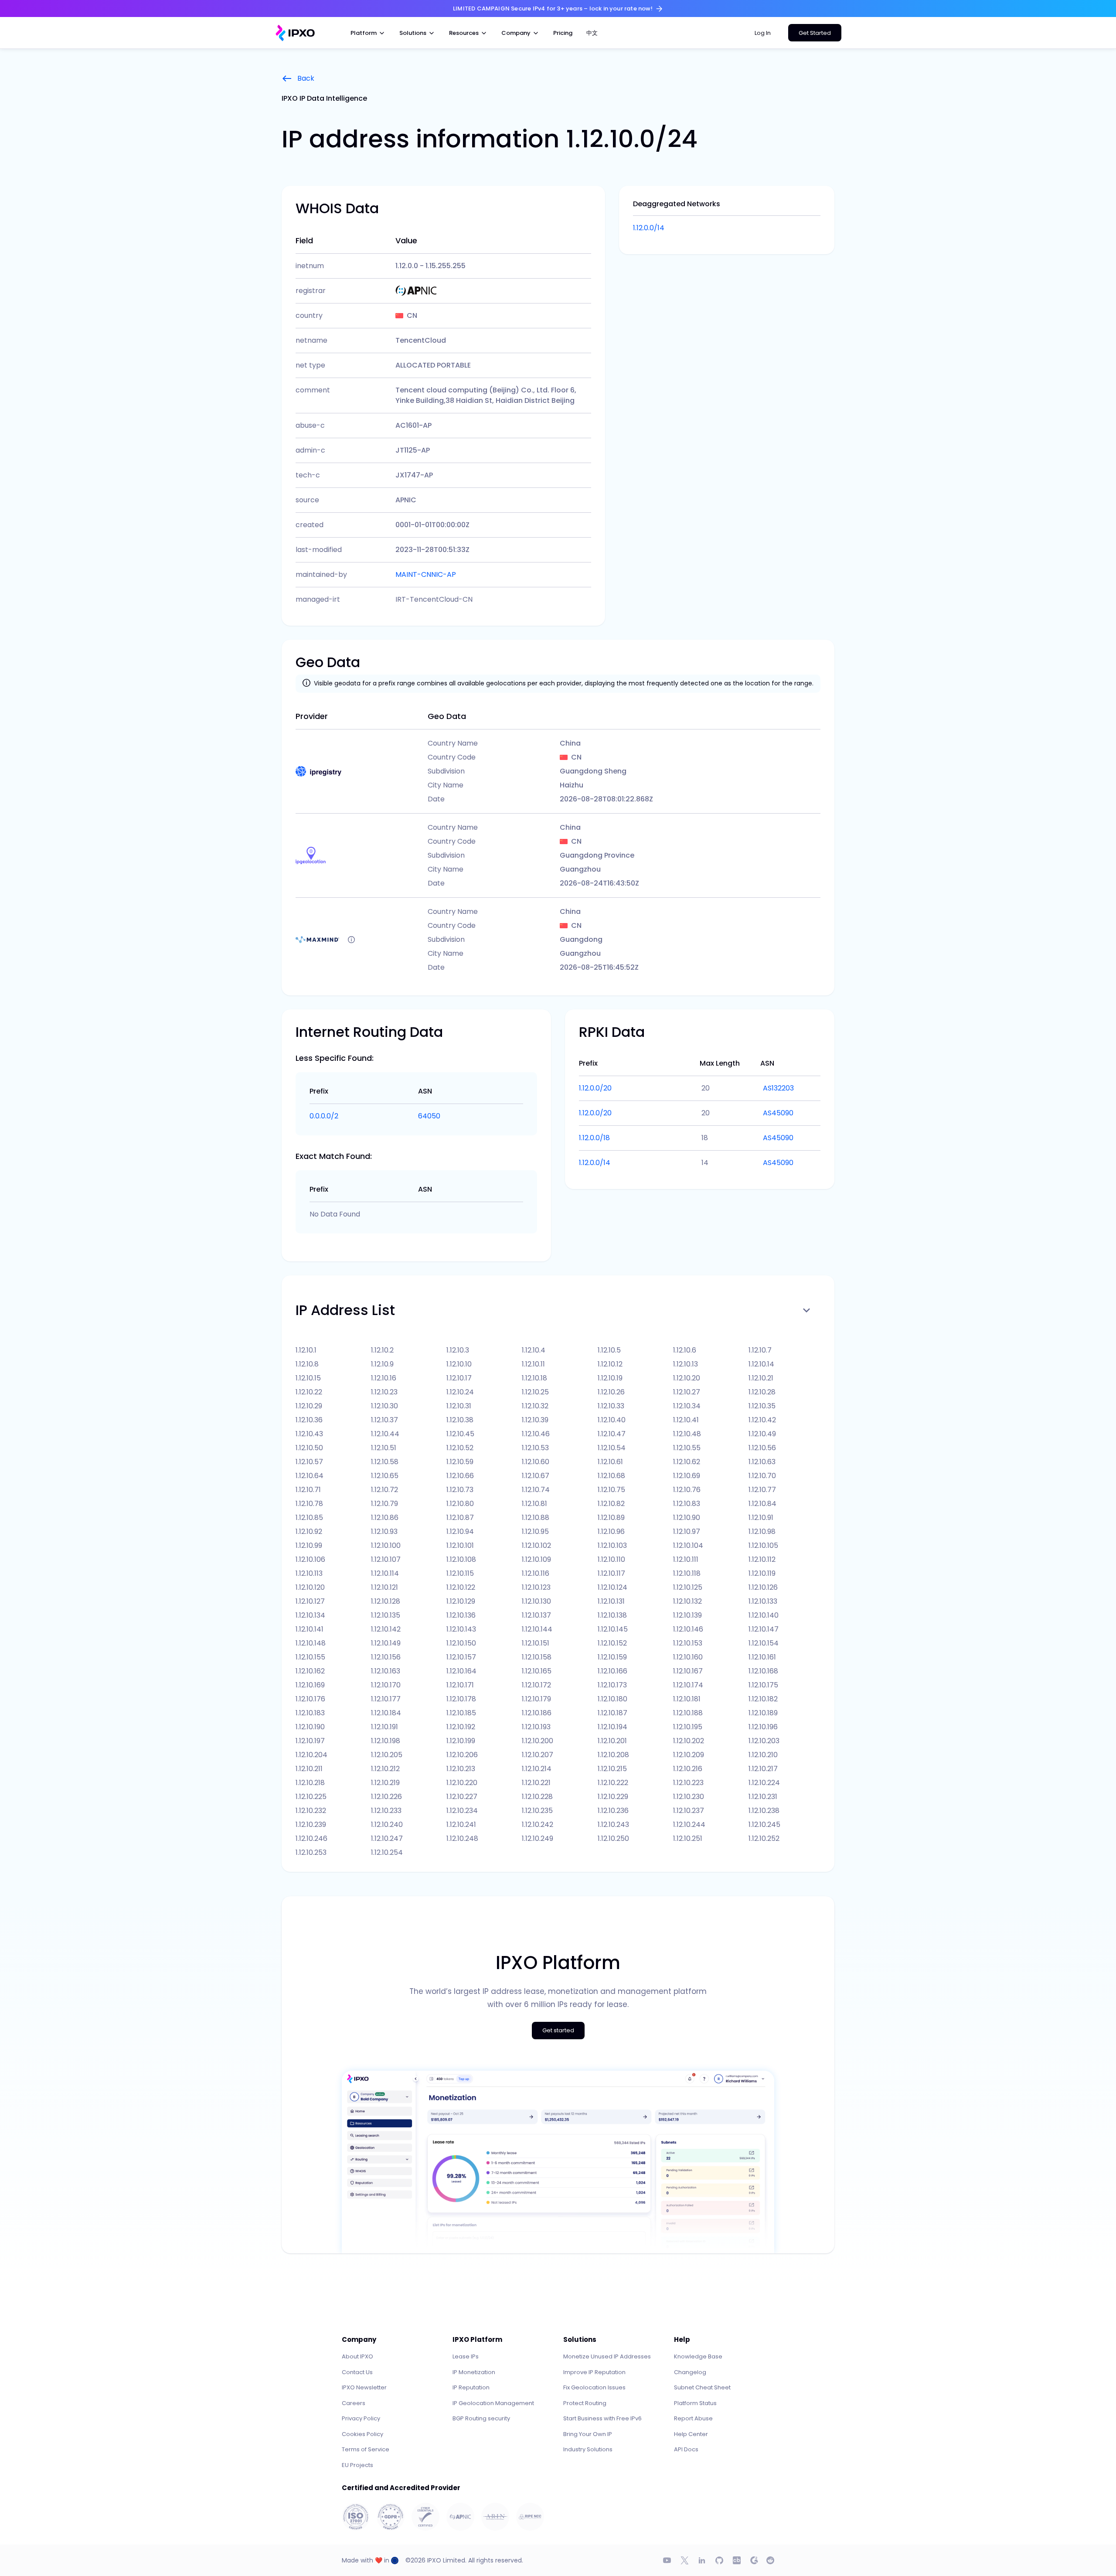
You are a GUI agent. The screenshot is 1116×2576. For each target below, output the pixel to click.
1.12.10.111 (686, 1559)
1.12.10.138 (612, 1615)
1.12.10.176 (310, 1699)
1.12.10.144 (537, 1629)
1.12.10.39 (535, 1420)
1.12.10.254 (387, 1852)
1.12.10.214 (537, 1769)
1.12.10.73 (460, 1490)
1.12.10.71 (308, 1490)
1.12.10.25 (535, 1392)
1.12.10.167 (688, 1671)
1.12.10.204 (311, 1755)
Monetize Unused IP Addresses (607, 2356)
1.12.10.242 (538, 1825)
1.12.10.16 (384, 1378)
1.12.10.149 (386, 1643)
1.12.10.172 (536, 1685)
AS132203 (778, 1088)
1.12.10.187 (612, 1713)
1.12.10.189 (763, 1713)
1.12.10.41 (686, 1420)
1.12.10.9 (382, 1364)
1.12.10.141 (310, 1629)
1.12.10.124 (612, 1587)
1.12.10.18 (534, 1378)
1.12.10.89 (611, 1518)
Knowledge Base (698, 2356)
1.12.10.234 (462, 1811)
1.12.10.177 (386, 1699)
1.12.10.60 (536, 1462)
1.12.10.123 (536, 1587)
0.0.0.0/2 (324, 1116)
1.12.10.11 (533, 1364)
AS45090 (778, 1113)
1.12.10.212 (385, 1769)
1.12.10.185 (461, 1713)
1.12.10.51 (384, 1448)
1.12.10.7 (760, 1350)
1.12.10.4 (534, 1350)
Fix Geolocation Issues (594, 2387)
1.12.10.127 (310, 1601)
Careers (354, 2403)
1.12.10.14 (761, 1364)
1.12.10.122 (461, 1587)
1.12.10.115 (460, 1573)
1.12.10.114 (385, 1573)
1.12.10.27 (687, 1392)
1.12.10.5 (609, 1350)
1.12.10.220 (462, 1783)
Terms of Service (366, 2449)
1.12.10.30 (384, 1406)
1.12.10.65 (385, 1476)
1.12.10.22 (309, 1392)
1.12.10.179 (536, 1699)
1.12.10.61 (610, 1462)
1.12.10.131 (611, 1601)
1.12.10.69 (687, 1476)
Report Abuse (693, 2418)
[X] (684, 2560)
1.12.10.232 (311, 1811)
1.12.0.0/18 (594, 1138)
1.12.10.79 (384, 1504)
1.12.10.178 (461, 1699)
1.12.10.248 (462, 1838)
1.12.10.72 (384, 1490)
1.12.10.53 (535, 1448)
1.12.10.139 (687, 1615)
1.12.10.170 (386, 1685)
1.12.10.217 (763, 1769)
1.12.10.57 (309, 1462)
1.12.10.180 (612, 1699)
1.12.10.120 (310, 1587)
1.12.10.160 (688, 1657)
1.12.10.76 (687, 1490)
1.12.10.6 (685, 1350)
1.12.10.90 (687, 1518)
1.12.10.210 (763, 1755)
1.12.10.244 (689, 1825)
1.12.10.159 (612, 1657)
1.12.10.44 (385, 1434)
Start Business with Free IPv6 (602, 2418)
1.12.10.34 (687, 1406)
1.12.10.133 (763, 1601)
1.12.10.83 (687, 1504)
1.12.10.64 (310, 1476)
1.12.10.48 (687, 1434)
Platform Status (695, 2403)
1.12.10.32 (535, 1406)
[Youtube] (667, 2560)
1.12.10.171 (460, 1685)
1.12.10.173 (612, 1685)
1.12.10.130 (536, 1601)
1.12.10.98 (762, 1532)
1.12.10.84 (762, 1504)
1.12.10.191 (384, 1727)
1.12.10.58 (385, 1462)
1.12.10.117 (611, 1573)
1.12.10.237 (689, 1811)
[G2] (754, 2560)
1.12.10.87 (460, 1518)
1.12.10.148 (311, 1643)
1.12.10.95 (535, 1532)
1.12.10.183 (310, 1713)
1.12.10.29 (309, 1406)
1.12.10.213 (461, 1769)
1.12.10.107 (386, 1559)
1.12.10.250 (613, 1838)
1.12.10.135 (386, 1615)
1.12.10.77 (762, 1490)
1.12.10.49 (762, 1434)
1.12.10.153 (688, 1643)
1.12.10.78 (309, 1504)
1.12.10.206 (462, 1755)
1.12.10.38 (460, 1420)
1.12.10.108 (461, 1559)
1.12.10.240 (387, 1825)
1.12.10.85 (309, 1518)
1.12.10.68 (611, 1476)
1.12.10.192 (461, 1727)
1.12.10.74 (536, 1490)
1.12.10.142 (386, 1629)
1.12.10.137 (536, 1615)
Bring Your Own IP (588, 2434)
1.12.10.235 (537, 1811)
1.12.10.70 (762, 1476)
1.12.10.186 (537, 1713)
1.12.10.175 (763, 1685)
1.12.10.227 (462, 1797)
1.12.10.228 (537, 1797)
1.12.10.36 (309, 1420)
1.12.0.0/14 (649, 228)
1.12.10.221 (536, 1783)
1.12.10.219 (385, 1783)
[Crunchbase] (737, 2560)
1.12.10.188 (688, 1713)
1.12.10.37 (384, 1420)
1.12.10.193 (536, 1727)
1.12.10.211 (309, 1769)
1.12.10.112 (762, 1559)
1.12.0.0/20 (595, 1088)
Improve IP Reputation (594, 2372)
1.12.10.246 (311, 1838)
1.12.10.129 (461, 1601)
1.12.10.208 (613, 1755)
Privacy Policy (361, 2418)
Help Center (691, 2434)
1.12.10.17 (459, 1378)
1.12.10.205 (387, 1755)
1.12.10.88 (536, 1518)
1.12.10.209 (689, 1755)
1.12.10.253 (311, 1852)
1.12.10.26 (611, 1392)
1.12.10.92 (309, 1532)
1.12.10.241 (461, 1825)
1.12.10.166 (612, 1671)
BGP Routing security (481, 2418)
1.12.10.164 (461, 1671)
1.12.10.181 (687, 1699)
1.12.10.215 (612, 1769)
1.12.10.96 (611, 1532)
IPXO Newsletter (364, 2387)
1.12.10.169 (310, 1685)
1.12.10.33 (611, 1406)
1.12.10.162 (310, 1671)
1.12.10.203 (764, 1741)
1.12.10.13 (686, 1364)
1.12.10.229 (613, 1797)
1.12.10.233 (386, 1811)
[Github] (719, 2560)
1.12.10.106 (310, 1559)
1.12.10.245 (764, 1825)
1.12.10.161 (762, 1657)
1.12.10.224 (764, 1783)
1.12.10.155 (310, 1657)
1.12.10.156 (386, 1657)
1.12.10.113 (309, 1573)
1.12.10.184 (386, 1713)
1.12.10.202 (689, 1741)
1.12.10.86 (385, 1518)
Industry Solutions (588, 2449)
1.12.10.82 (611, 1504)
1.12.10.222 (613, 1783)
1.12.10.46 (536, 1434)
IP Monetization (474, 2372)
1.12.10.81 (534, 1504)
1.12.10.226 (386, 1797)
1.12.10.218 (310, 1783)
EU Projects (357, 2465)
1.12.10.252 (764, 1838)
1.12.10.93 (384, 1532)
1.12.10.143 (461, 1629)
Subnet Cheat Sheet (702, 2387)
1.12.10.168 (763, 1671)
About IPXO (357, 2356)
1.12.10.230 (689, 1797)
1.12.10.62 (687, 1462)
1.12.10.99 (309, 1545)
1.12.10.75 (611, 1490)
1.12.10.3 (458, 1350)
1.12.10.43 (309, 1434)
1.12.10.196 (763, 1727)
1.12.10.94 (460, 1532)
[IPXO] (295, 33)
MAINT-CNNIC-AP (426, 574)
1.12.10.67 (536, 1476)
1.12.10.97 (687, 1532)
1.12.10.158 (537, 1657)
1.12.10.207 (538, 1755)
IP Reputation (471, 2387)
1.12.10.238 (764, 1811)
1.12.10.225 (311, 1797)
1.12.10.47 (612, 1434)
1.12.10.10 (459, 1364)
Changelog (690, 2372)
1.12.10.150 (461, 1643)
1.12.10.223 (688, 1783)
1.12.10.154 (764, 1643)
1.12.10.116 (536, 1573)
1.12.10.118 (687, 1573)
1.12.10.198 (386, 1741)
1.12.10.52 (460, 1448)
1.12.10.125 (688, 1587)
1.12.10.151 (536, 1643)
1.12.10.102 (536, 1545)
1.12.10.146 (688, 1629)
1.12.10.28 (762, 1392)
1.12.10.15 (308, 1378)
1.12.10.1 (306, 1350)
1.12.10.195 (688, 1727)
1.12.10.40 (612, 1420)
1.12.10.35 (762, 1406)
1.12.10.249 (538, 1838)
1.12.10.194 (612, 1727)
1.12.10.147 (764, 1629)
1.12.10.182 (763, 1699)
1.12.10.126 (763, 1587)
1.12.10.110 (611, 1559)
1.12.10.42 (762, 1420)
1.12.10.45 (460, 1434)
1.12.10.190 (310, 1727)
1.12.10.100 (386, 1545)
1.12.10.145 (613, 1629)
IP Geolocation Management (493, 2403)
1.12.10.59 (460, 1462)
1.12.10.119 (762, 1573)
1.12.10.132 (687, 1601)
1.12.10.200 (538, 1741)
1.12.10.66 (460, 1476)
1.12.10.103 (612, 1545)
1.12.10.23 (384, 1392)
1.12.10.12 (610, 1364)
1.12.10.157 (461, 1657)
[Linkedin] (702, 2560)
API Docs (686, 2449)
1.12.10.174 (688, 1685)
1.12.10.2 (382, 1350)
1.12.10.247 (387, 1838)
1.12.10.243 (613, 1825)
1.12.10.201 (612, 1741)
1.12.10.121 (384, 1587)
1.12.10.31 (459, 1406)
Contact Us (357, 2372)
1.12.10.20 (687, 1378)
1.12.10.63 (762, 1462)
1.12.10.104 (688, 1545)
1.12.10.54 (612, 1448)
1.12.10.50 (309, 1448)
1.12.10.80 (460, 1504)
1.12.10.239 (311, 1825)
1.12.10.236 (613, 1811)
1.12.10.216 (688, 1769)
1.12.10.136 (461, 1615)
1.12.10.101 (460, 1545)
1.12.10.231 (763, 1797)
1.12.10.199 (461, 1741)
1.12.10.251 (688, 1838)
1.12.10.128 (386, 1601)
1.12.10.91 (761, 1518)
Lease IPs (466, 2356)
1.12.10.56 (762, 1448)
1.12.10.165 (537, 1671)
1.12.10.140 (764, 1615)
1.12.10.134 (310, 1615)
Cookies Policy (362, 2434)
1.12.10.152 (612, 1643)
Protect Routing (585, 2403)
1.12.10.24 (460, 1392)
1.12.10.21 (761, 1378)
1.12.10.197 (310, 1741)
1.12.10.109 (536, 1559)
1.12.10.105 (763, 1545)
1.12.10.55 (687, 1448)
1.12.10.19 (610, 1378)
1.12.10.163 (386, 1671)
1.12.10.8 (307, 1364)
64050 (429, 1116)
